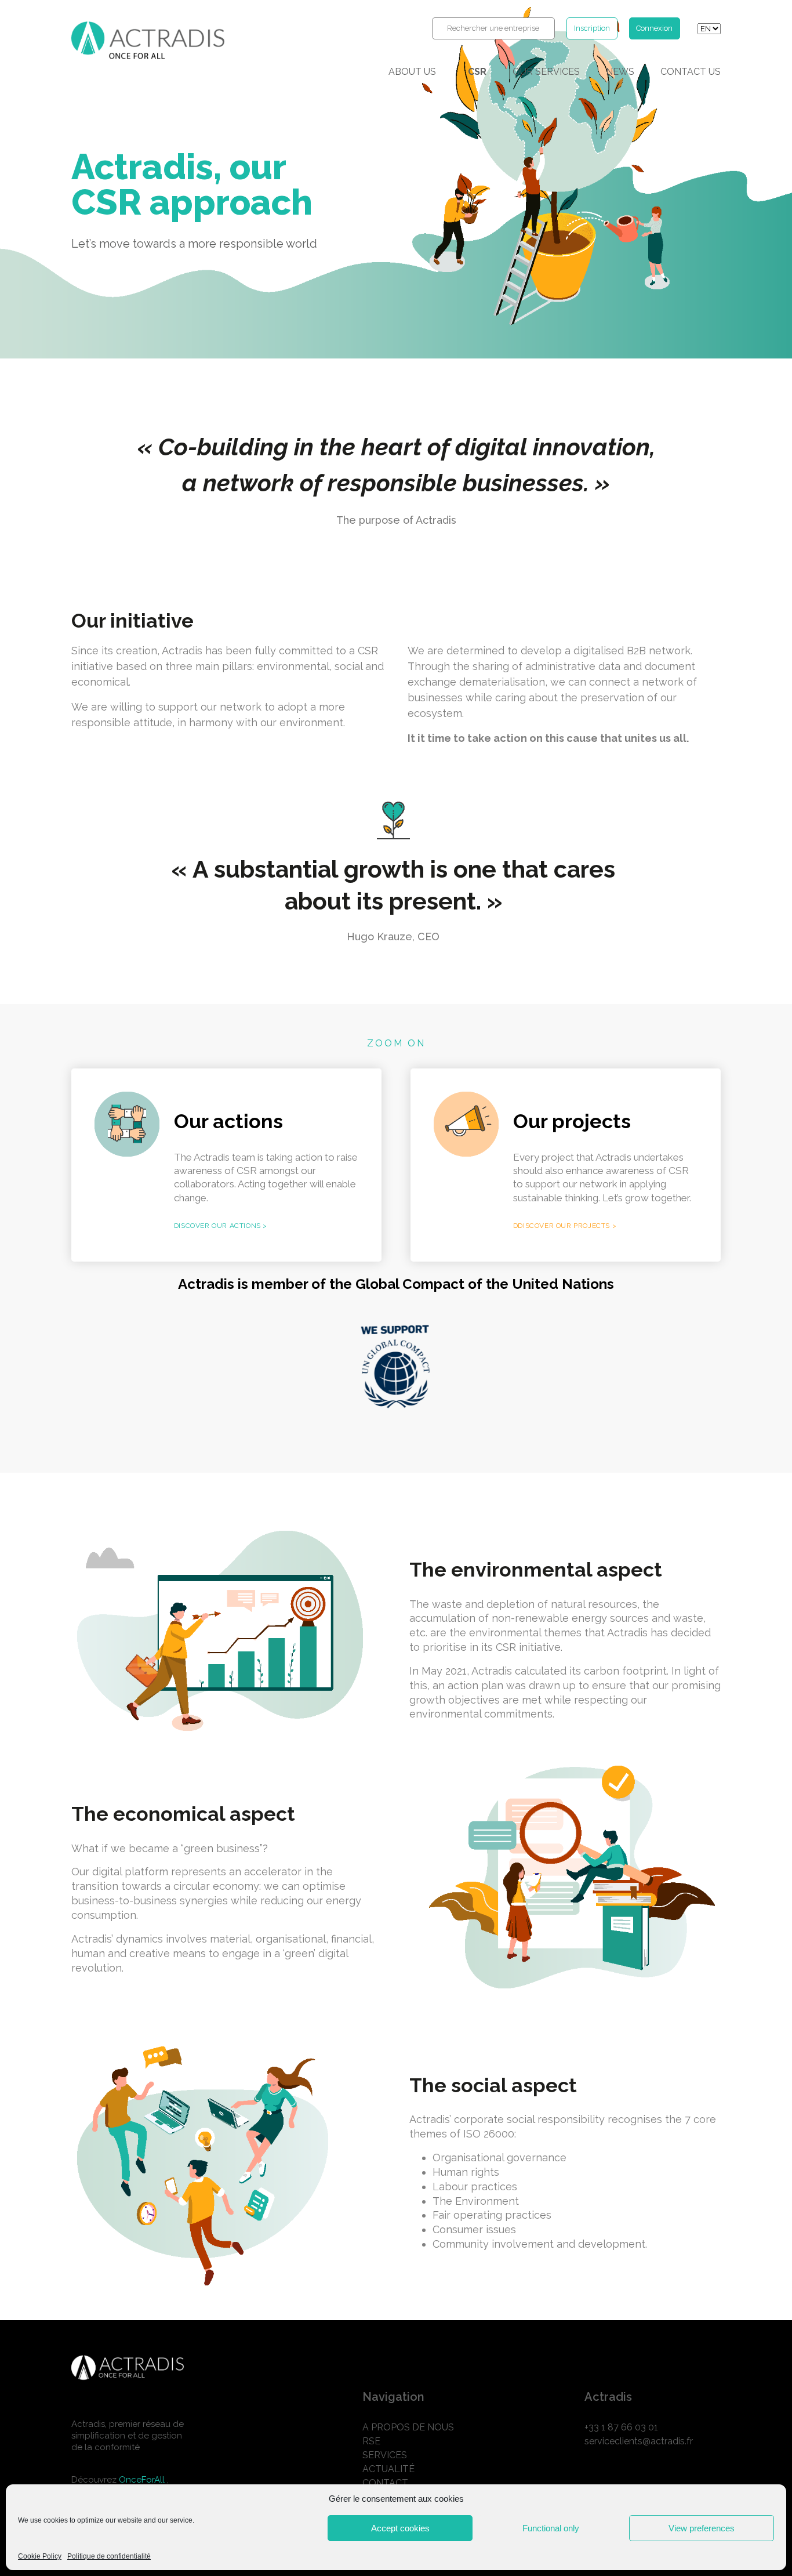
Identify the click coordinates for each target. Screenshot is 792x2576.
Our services (546, 72)
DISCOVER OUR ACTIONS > (221, 1226)
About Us (412, 72)
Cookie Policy (40, 2557)
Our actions (228, 1121)
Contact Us (691, 72)
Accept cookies (400, 2528)
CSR (477, 72)
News (620, 72)
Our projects (574, 1121)
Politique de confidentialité (109, 2557)
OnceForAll (143, 2480)
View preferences (702, 2528)
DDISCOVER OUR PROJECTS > (565, 1226)
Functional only (551, 2528)
